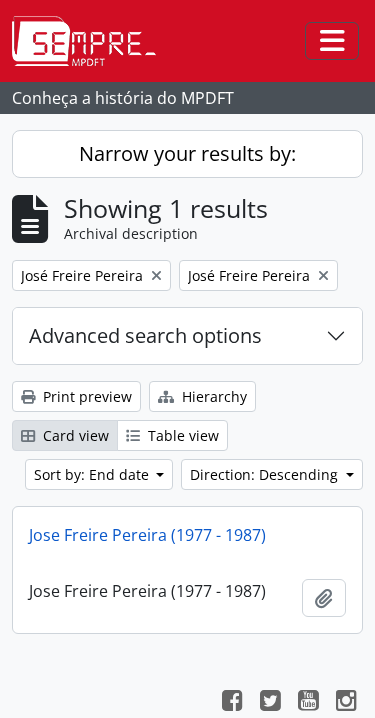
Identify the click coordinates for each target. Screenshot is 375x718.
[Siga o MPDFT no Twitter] (270, 703)
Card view (74, 435)
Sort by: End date (93, 474)
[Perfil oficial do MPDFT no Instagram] (346, 703)
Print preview (85, 396)
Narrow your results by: (187, 153)
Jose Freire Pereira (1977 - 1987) (147, 535)
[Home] (92, 41)
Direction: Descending (266, 474)
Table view (181, 435)
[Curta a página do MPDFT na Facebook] (232, 703)
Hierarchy (212, 396)
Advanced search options (145, 335)
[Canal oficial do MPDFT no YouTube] (308, 703)
